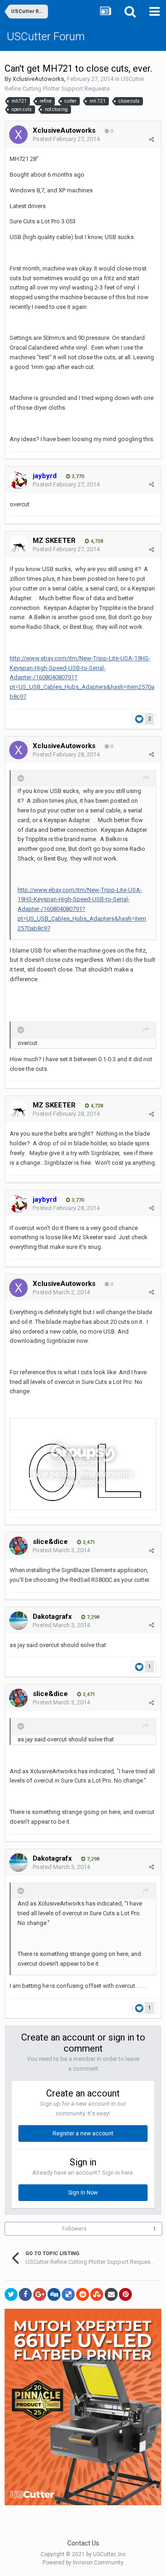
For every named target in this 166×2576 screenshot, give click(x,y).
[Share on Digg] (54, 2294)
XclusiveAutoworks (38, 79)
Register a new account (83, 2133)
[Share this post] (151, 139)
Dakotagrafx (52, 1617)
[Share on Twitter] (11, 2294)
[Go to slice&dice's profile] (18, 1546)
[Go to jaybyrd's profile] (18, 480)
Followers (74, 2229)
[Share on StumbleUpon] (97, 2294)
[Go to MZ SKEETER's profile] (18, 545)
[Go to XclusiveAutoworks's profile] (18, 135)
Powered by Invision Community (83, 2563)
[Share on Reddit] (83, 2294)
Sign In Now (83, 2193)
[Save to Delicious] (68, 2294)
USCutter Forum (46, 37)
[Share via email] (111, 2294)
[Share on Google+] (40, 2294)
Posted (66, 139)
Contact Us (83, 2543)
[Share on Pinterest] (125, 2294)
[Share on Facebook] (25, 2294)
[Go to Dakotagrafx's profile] (18, 1621)
